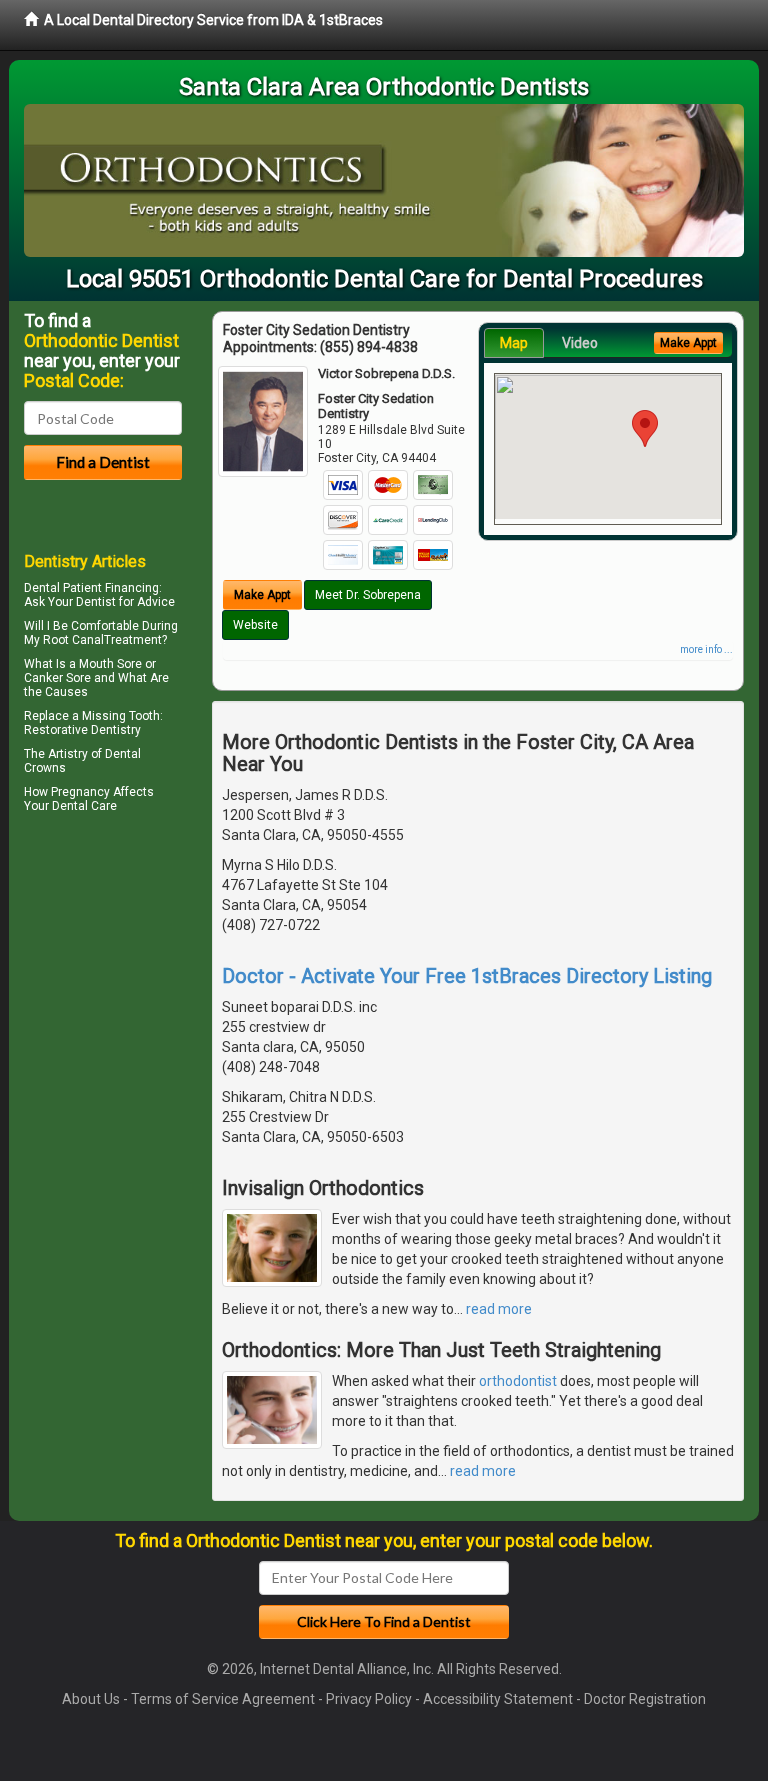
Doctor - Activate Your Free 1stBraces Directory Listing (467, 976)
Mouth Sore (110, 664)
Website (255, 625)
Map (514, 343)
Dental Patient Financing (91, 588)
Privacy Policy (369, 1699)
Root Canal (73, 640)
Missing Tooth (121, 716)
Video (580, 343)
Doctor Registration (645, 1699)
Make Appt (262, 595)
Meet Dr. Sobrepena (368, 595)
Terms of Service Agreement (223, 1699)
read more (499, 1309)
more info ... (706, 649)
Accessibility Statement (498, 1699)
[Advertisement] (126, 993)
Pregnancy (80, 792)
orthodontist (518, 1381)
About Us (91, 1699)
